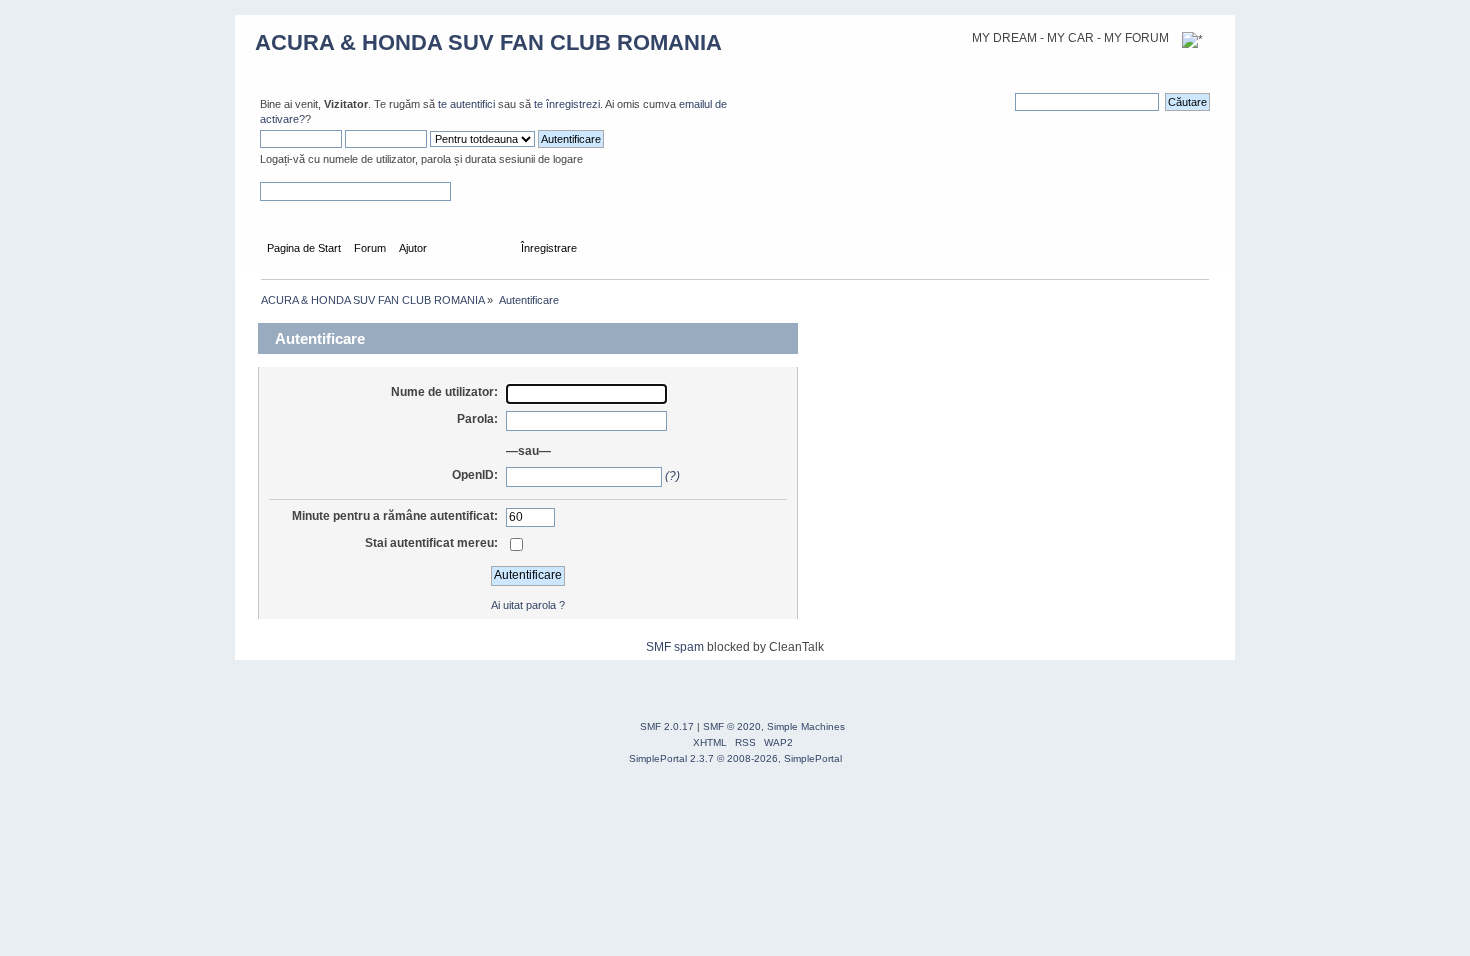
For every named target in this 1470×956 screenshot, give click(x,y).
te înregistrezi (567, 104)
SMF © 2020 (732, 726)
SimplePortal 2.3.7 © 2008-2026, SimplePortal (735, 758)
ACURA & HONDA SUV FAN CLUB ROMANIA (488, 42)
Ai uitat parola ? (528, 605)
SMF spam (675, 647)
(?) (672, 476)
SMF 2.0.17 (667, 726)
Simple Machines (806, 726)
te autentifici (466, 104)
